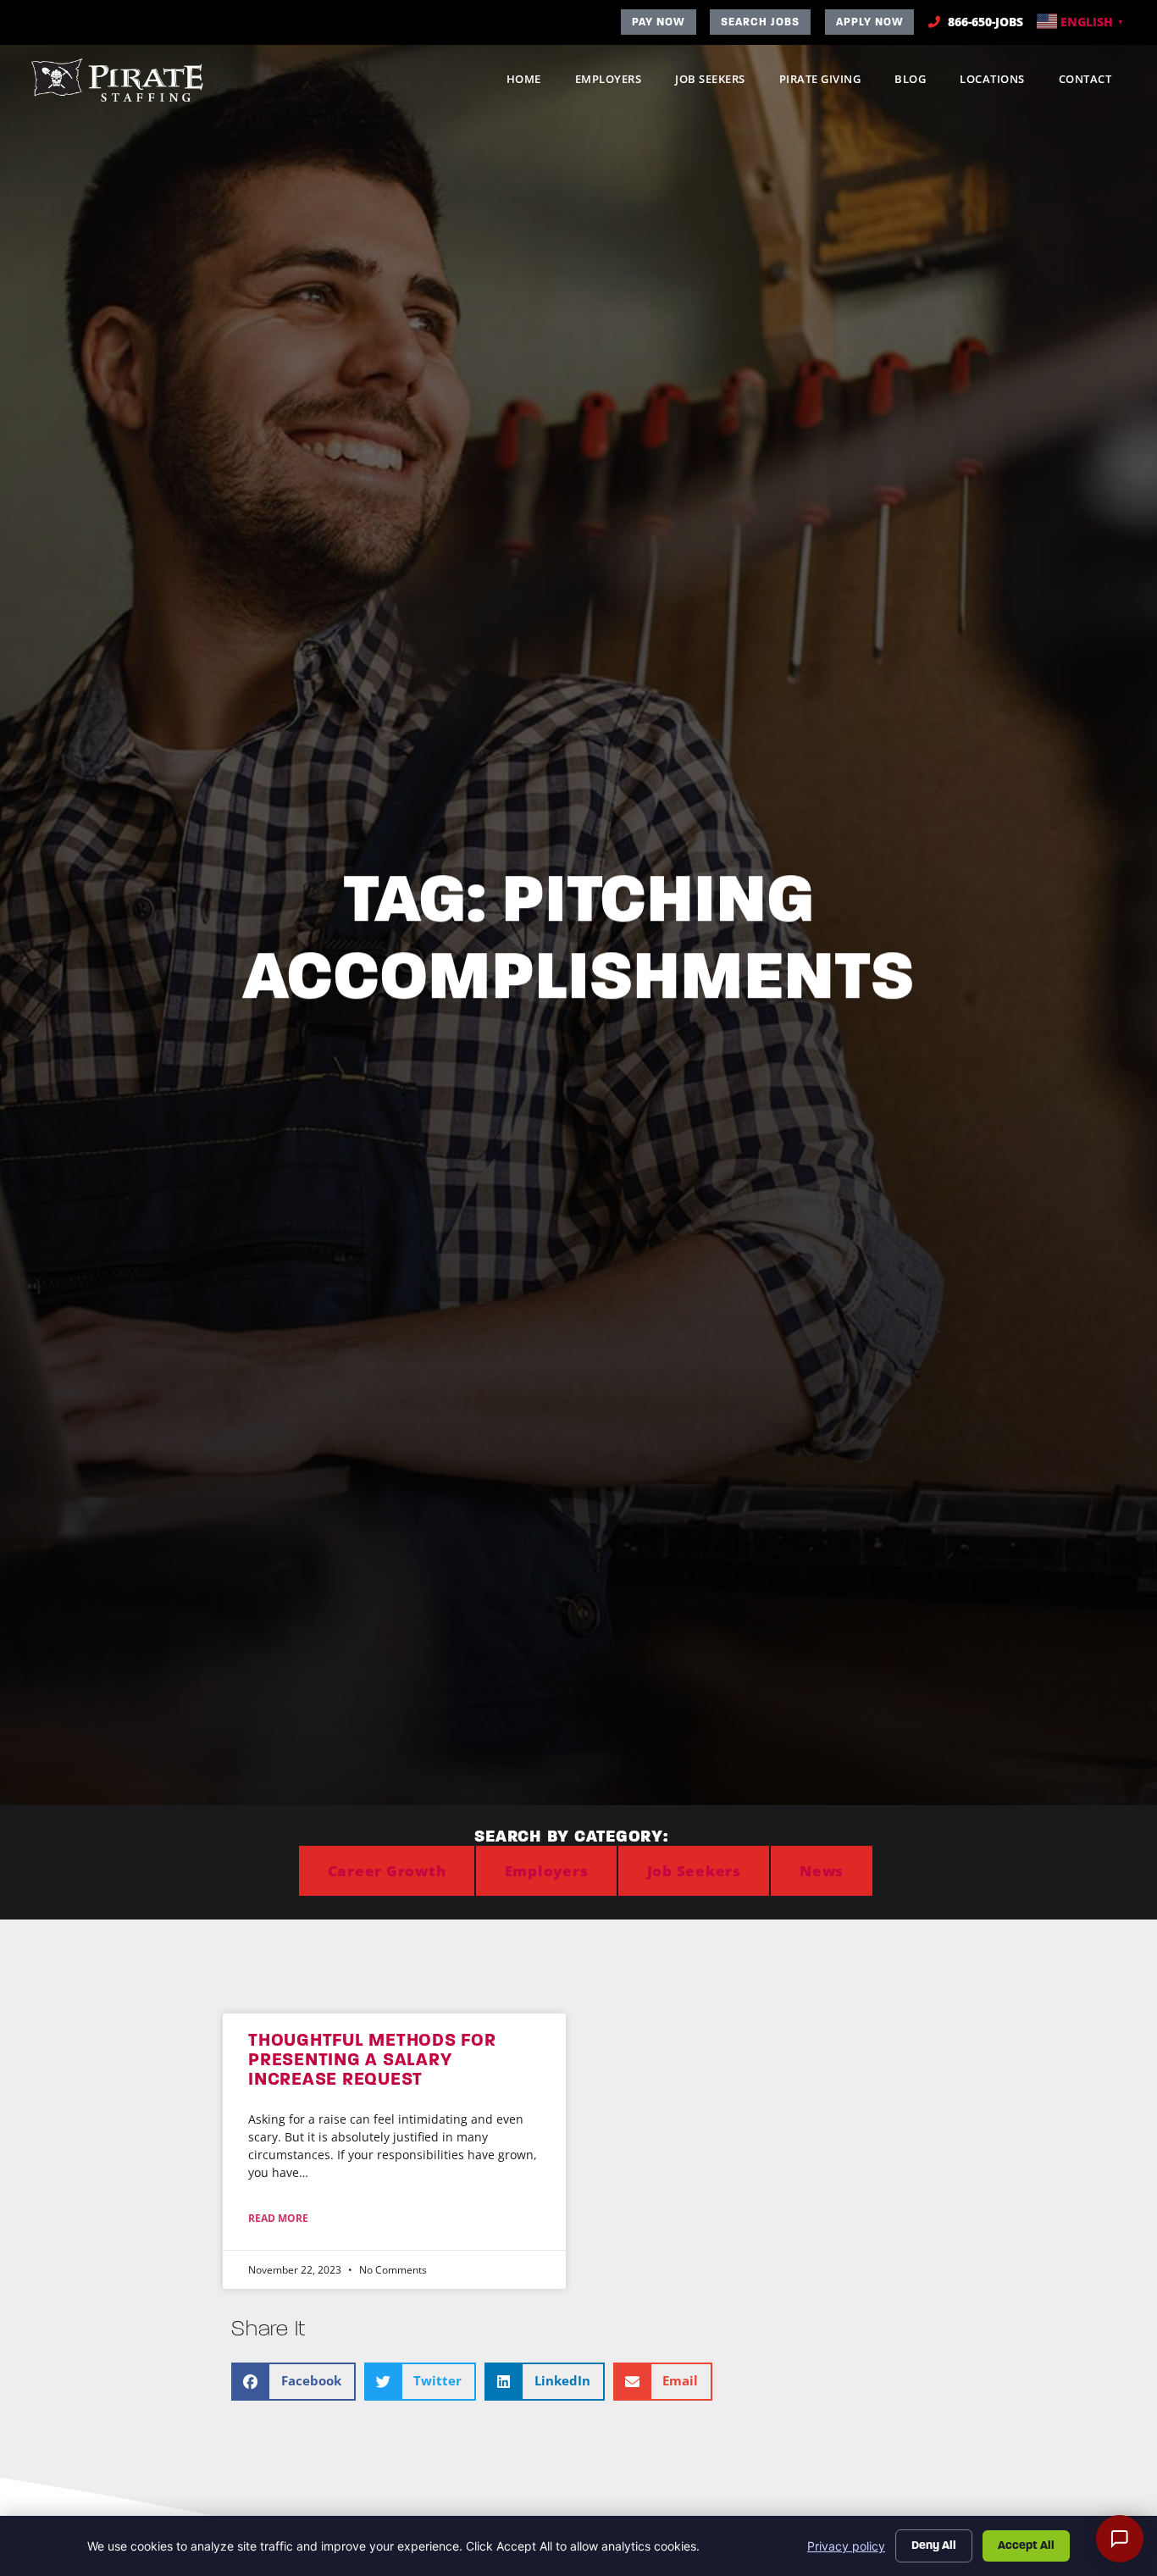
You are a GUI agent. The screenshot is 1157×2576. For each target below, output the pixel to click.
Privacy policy (846, 2546)
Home (532, 83)
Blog (919, 83)
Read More (278, 2218)
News (822, 1871)
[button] (293, 2382)
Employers (617, 83)
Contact (1094, 83)
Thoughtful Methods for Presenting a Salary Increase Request (372, 2059)
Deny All (934, 2545)
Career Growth (387, 1871)
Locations (1001, 83)
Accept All (1026, 2545)
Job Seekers (719, 83)
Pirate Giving (829, 83)
